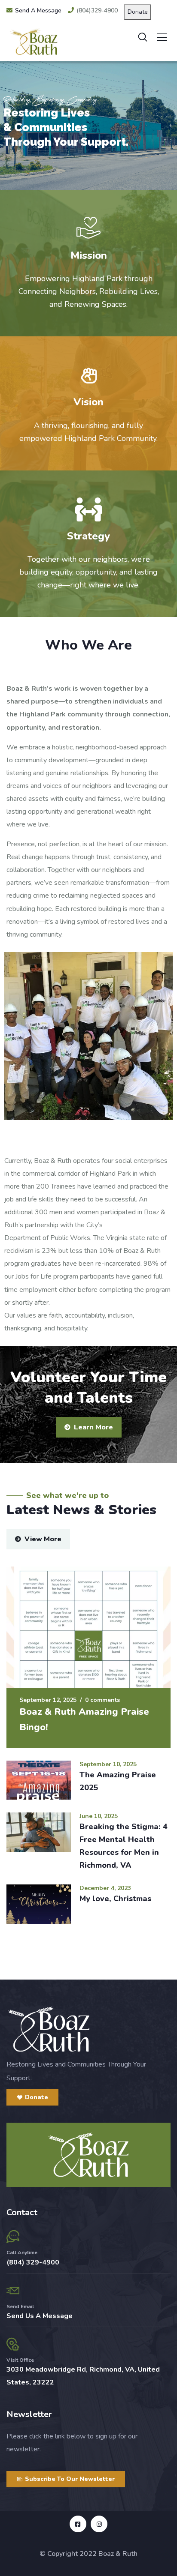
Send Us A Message (40, 2316)
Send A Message (38, 10)
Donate (138, 12)
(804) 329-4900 (33, 2262)
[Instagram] (99, 2524)
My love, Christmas (115, 1899)
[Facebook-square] (78, 2524)
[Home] (49, 2029)
